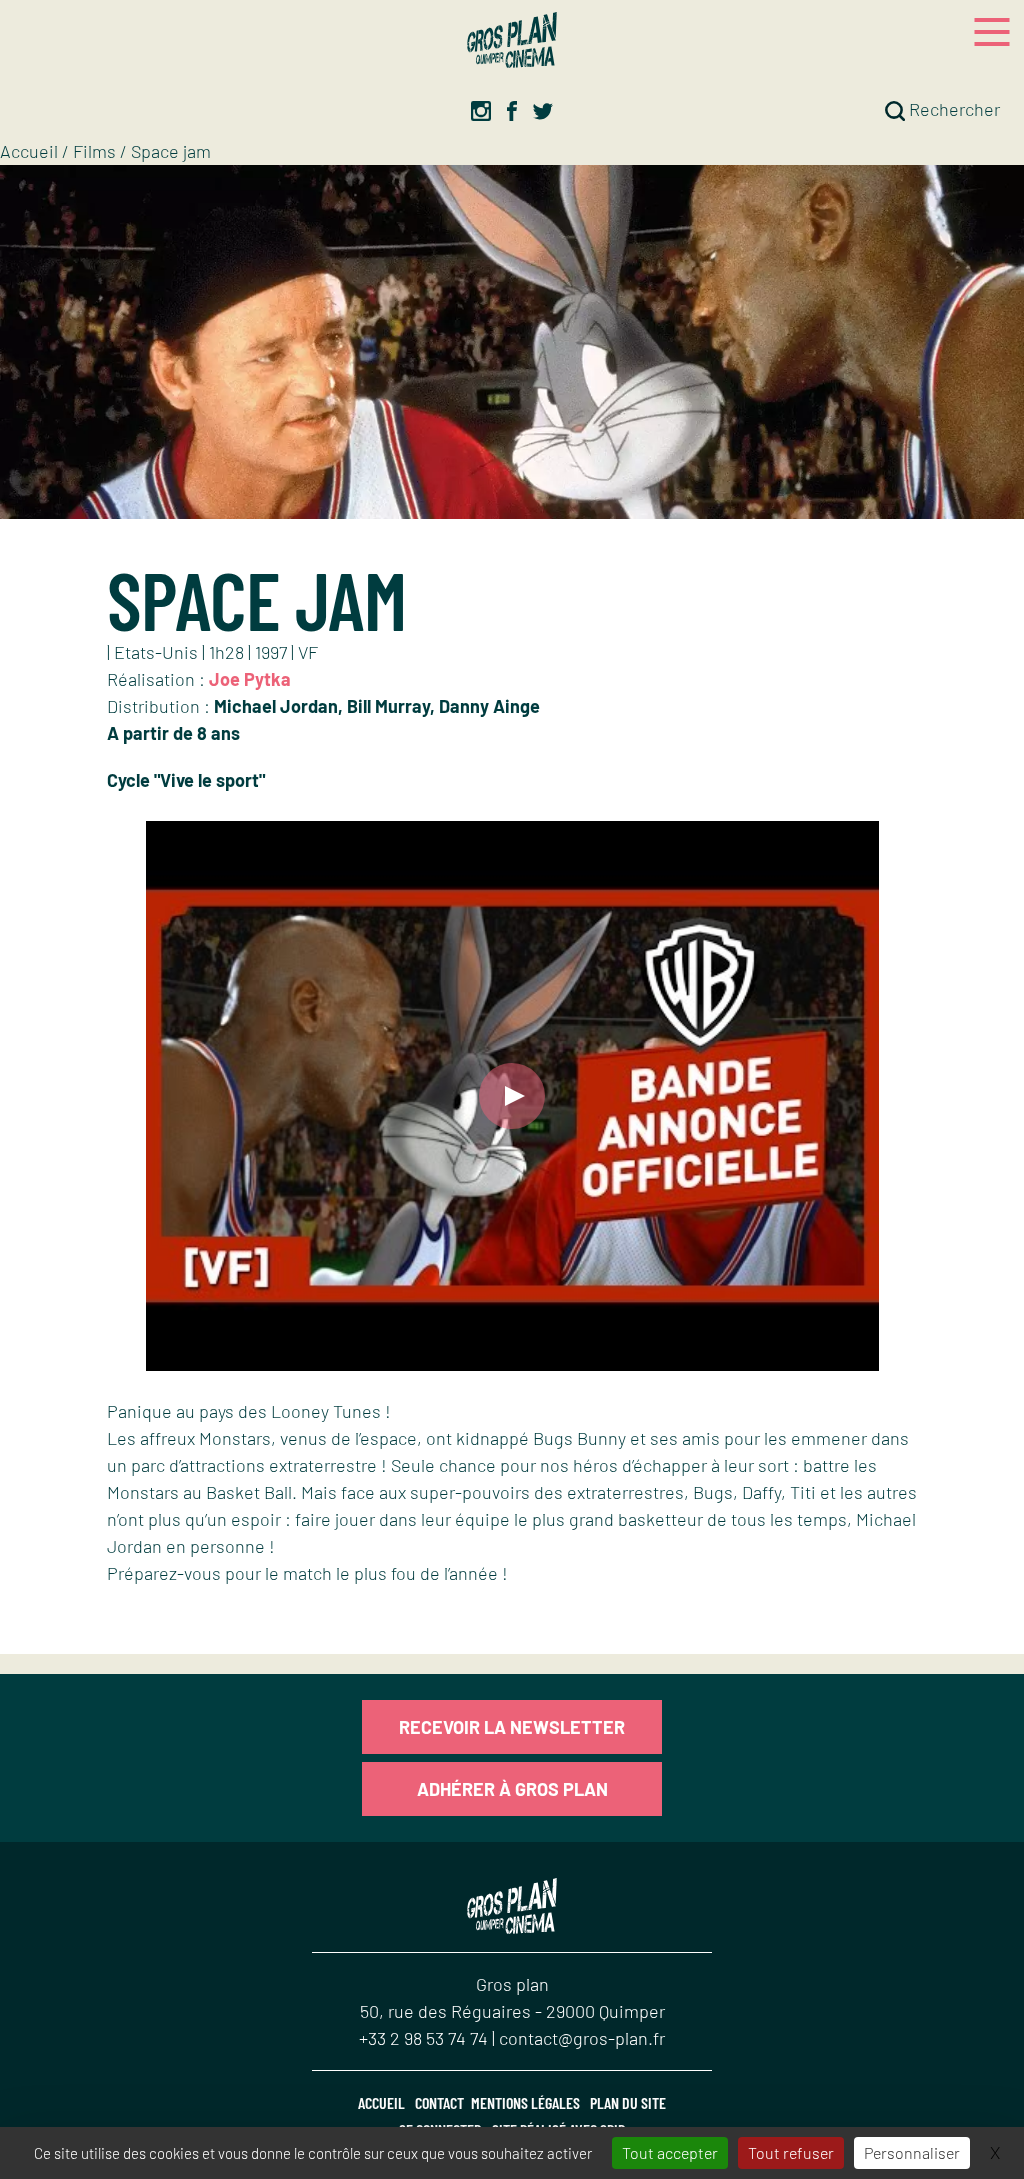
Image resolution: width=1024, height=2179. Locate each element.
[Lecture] (512, 1096)
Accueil (29, 151)
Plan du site (628, 2102)
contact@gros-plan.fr (582, 2038)
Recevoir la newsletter (512, 1727)
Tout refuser (791, 2152)
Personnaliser (912, 2152)
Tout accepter (670, 2152)
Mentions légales (525, 2102)
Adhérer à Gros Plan (512, 1789)
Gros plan (512, 1984)
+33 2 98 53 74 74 (425, 2038)
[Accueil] (512, 40)
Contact (439, 2102)
